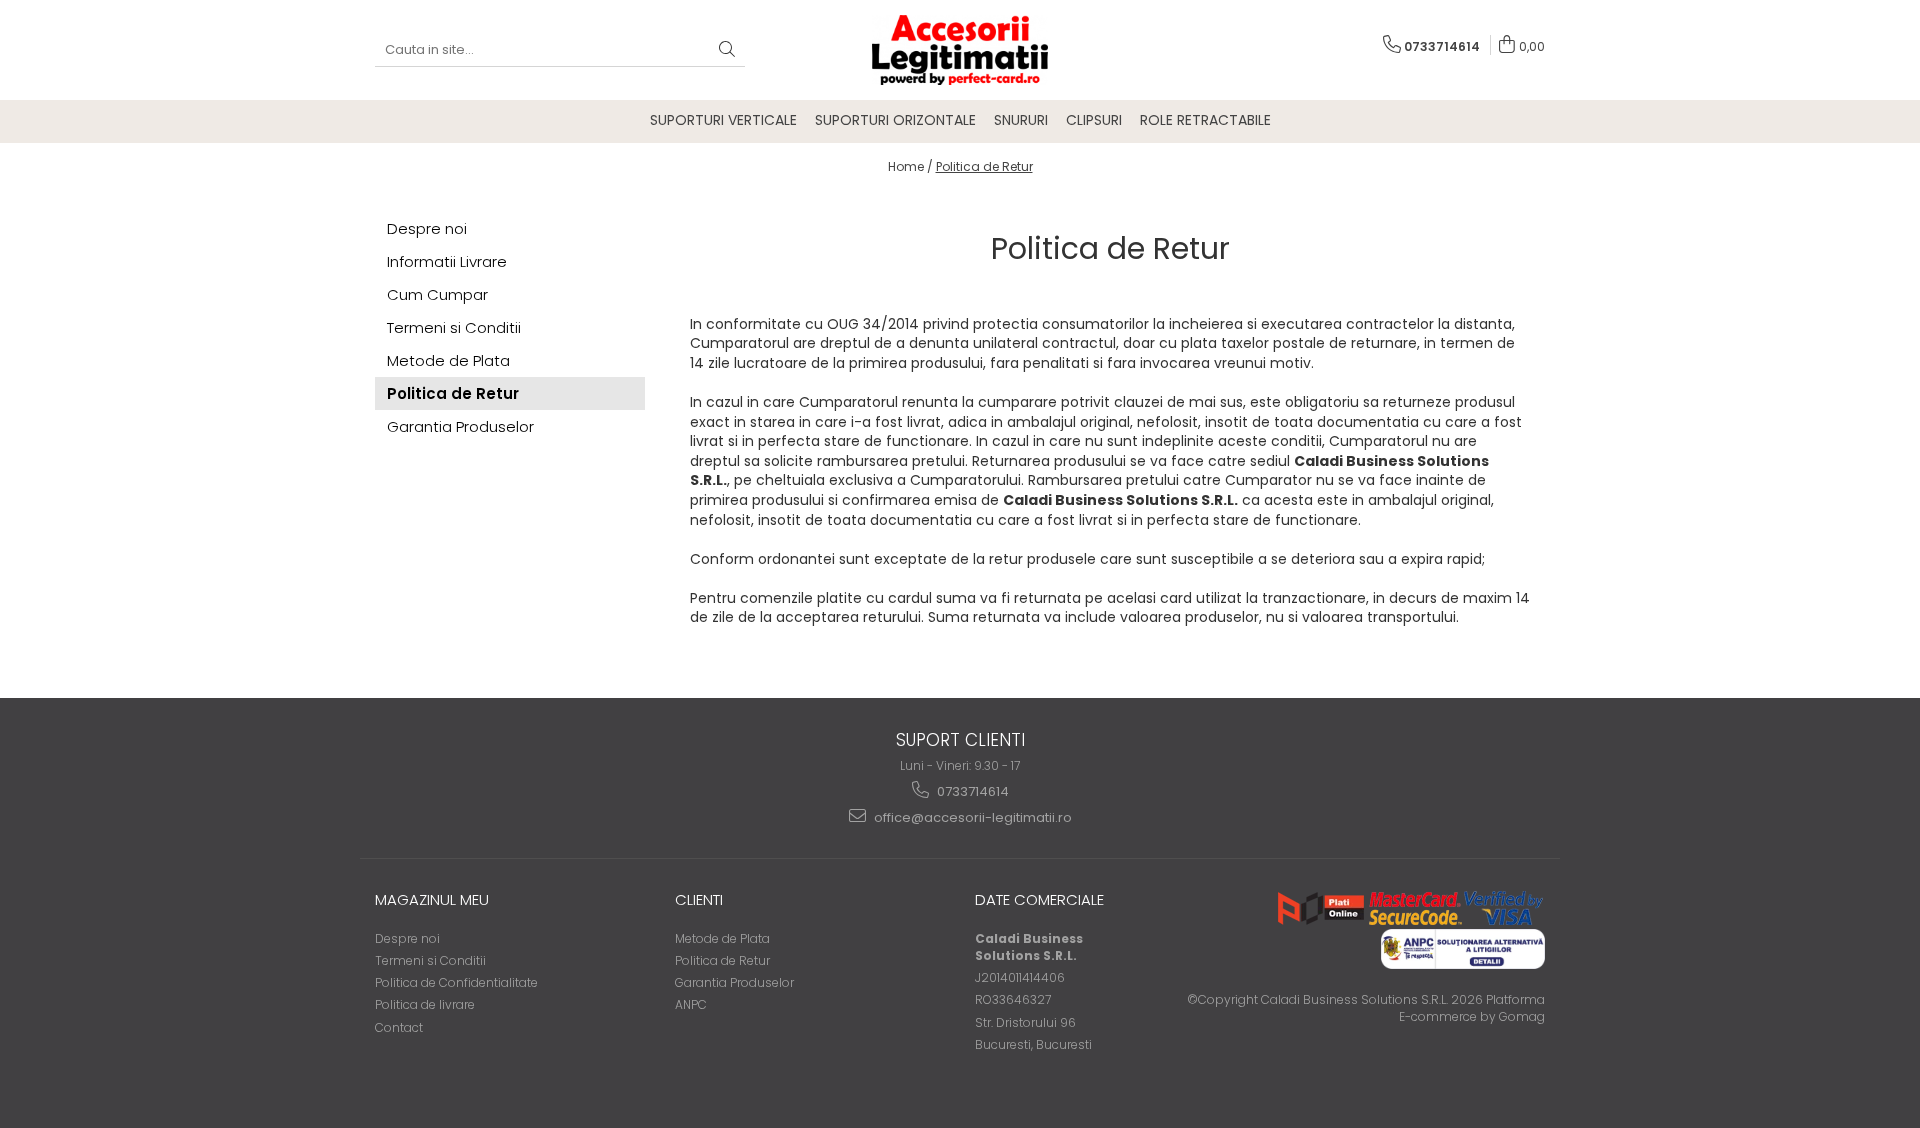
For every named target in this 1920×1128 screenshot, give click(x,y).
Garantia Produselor (460, 426)
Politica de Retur (984, 166)
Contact (399, 1027)
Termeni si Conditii (454, 327)
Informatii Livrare (447, 261)
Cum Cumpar (437, 294)
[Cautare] (727, 50)
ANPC (691, 1004)
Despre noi (427, 228)
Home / (910, 166)
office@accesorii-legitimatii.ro (971, 817)
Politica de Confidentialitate (456, 982)
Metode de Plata (448, 360)
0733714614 (971, 791)
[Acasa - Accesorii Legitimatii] (960, 50)
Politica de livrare (425, 1004)
